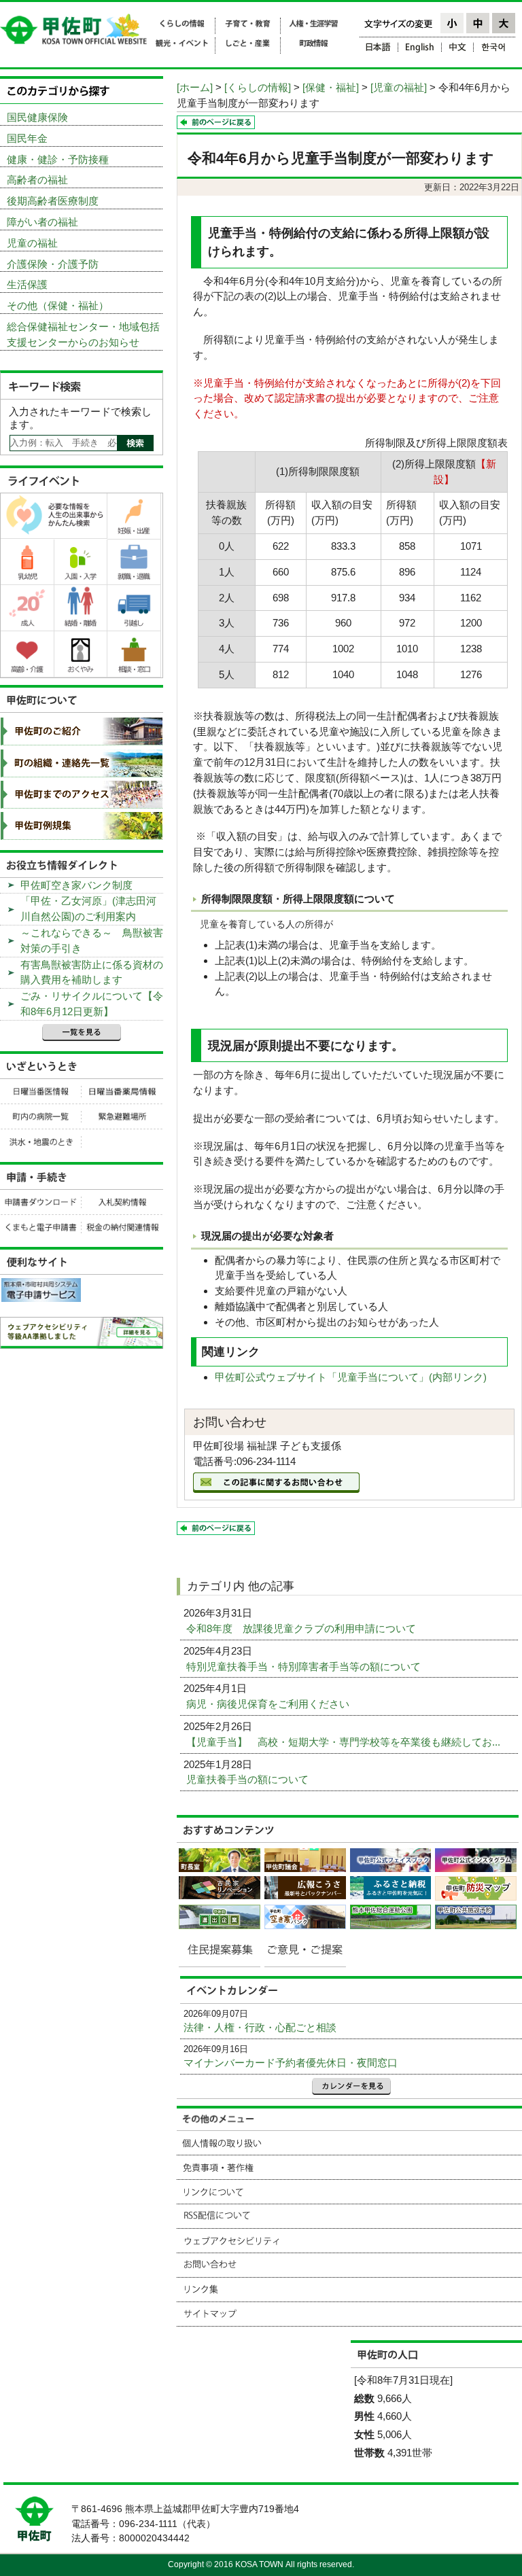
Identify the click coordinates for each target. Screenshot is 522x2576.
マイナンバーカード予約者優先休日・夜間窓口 (291, 2063)
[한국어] (494, 49)
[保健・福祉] (331, 87)
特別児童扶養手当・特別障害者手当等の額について (305, 1666)
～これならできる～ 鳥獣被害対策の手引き (92, 940)
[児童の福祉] (399, 87)
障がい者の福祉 (42, 222)
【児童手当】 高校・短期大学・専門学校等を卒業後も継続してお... (345, 1742)
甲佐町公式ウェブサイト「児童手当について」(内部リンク (349, 1377)
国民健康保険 (37, 117)
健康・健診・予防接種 (58, 159)
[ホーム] (195, 87)
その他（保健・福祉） (58, 305)
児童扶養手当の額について (249, 1779)
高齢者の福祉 (37, 180)
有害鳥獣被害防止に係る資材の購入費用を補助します (92, 972)
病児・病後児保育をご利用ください (269, 1704)
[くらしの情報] (258, 87)
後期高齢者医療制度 (53, 201)
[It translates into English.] (420, 49)
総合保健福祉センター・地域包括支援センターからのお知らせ (83, 334)
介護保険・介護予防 (53, 264)
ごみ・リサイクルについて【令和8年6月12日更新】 (92, 1004)
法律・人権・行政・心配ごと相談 (260, 2027)
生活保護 (27, 284)
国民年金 (27, 138)
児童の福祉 (32, 243)
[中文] (458, 49)
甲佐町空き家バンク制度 (76, 885)
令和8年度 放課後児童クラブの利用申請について (302, 1628)
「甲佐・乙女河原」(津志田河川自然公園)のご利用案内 (88, 908)
